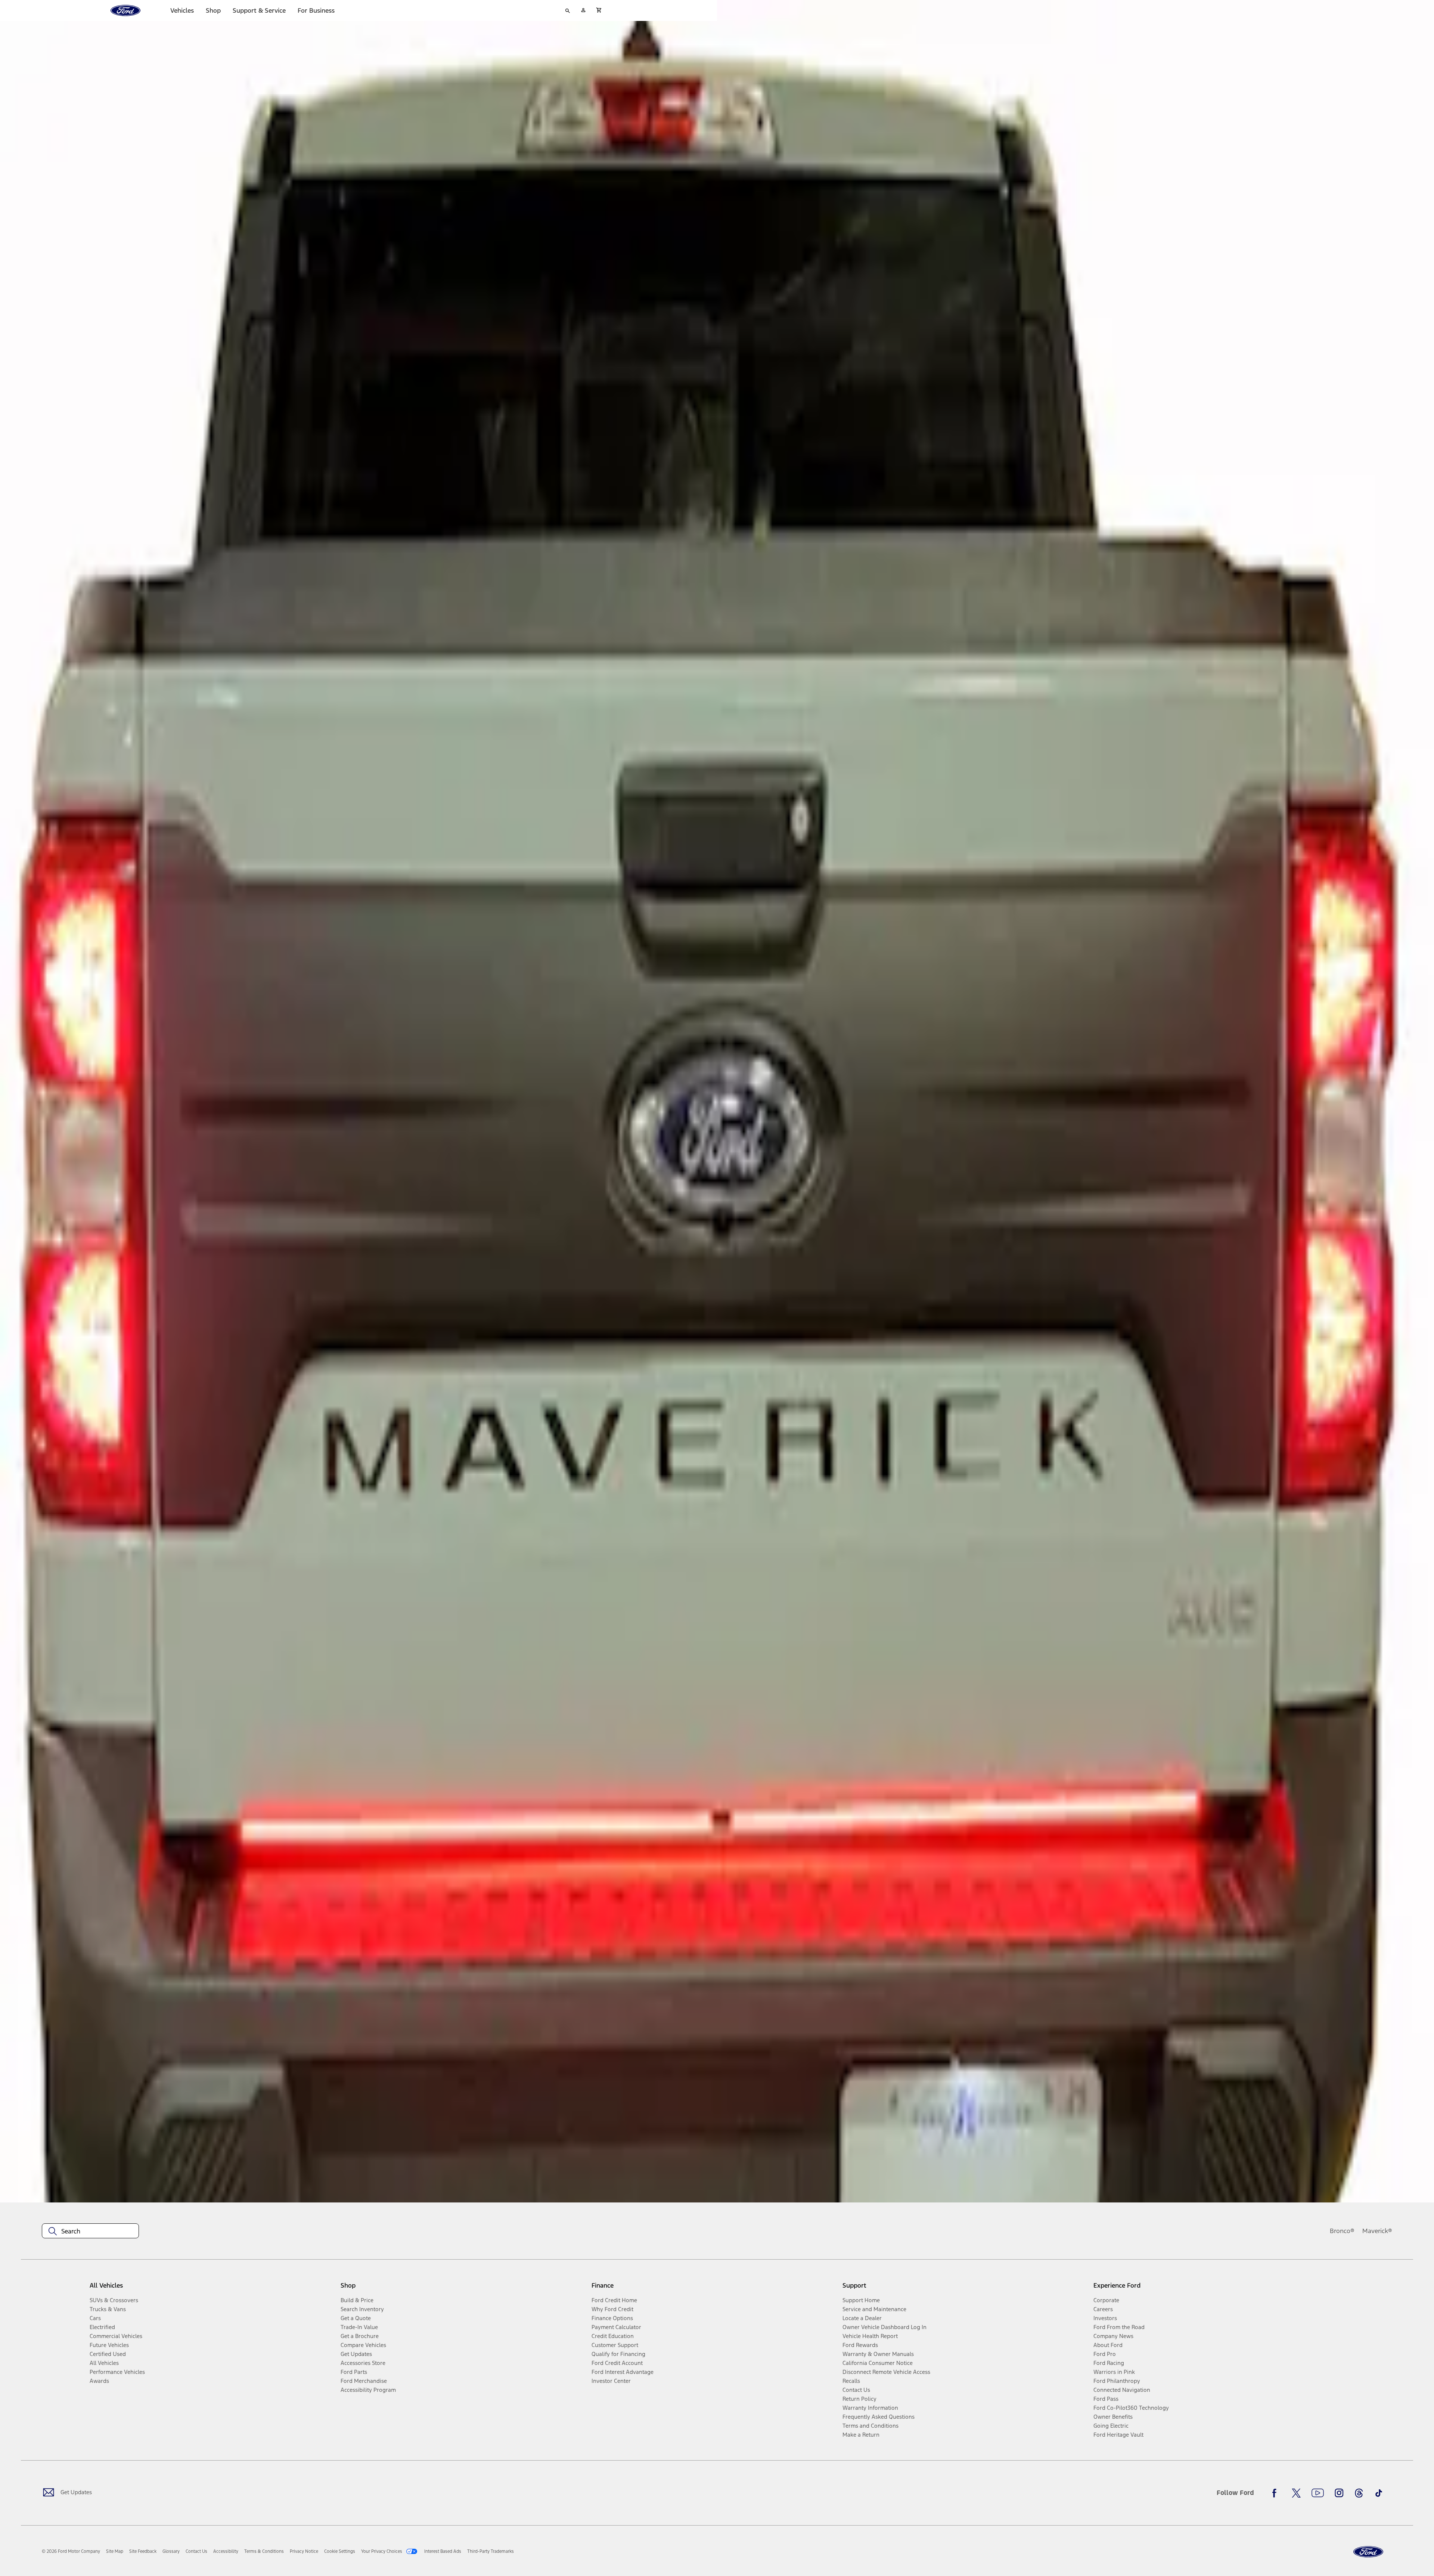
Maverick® (1377, 2231)
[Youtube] (1318, 2493)
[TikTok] (1379, 2493)
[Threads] (1359, 2493)
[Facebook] (1276, 2493)
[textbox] (90, 2231)
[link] (115, 2551)
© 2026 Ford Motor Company (71, 2551)
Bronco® (1342, 2231)
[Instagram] (1339, 2493)
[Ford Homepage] (1368, 2552)
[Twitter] (1296, 2493)
